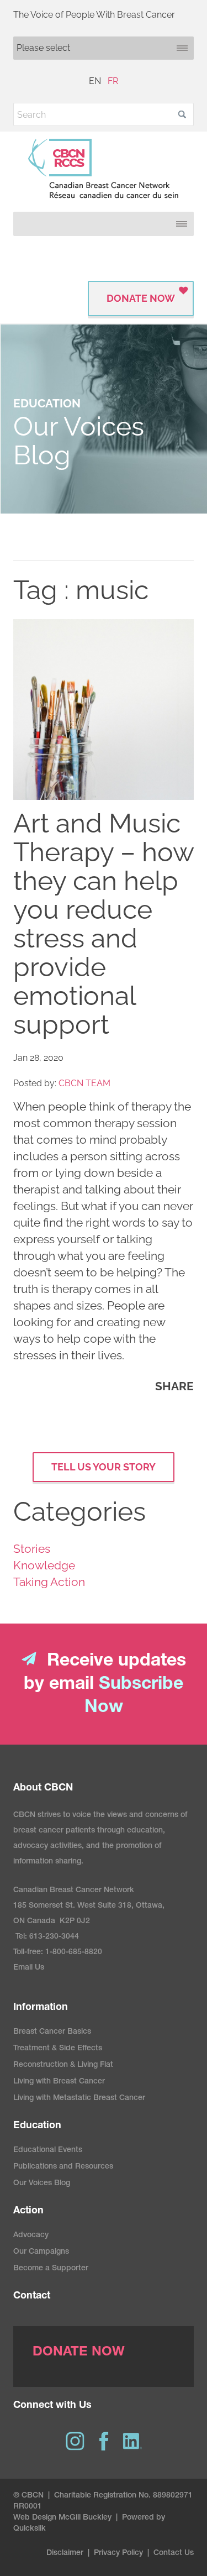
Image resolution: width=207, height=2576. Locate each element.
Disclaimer (65, 2553)
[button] (182, 114)
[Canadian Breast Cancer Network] (104, 169)
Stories (32, 1549)
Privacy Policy (118, 2553)
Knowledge (44, 1565)
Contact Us (174, 2553)
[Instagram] (75, 2441)
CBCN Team (84, 1083)
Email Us (29, 1968)
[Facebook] (104, 2441)
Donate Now (141, 298)
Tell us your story (104, 1467)
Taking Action (49, 1582)
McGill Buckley (85, 2518)
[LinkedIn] (132, 2441)
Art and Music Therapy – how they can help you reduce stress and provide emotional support (104, 924)
